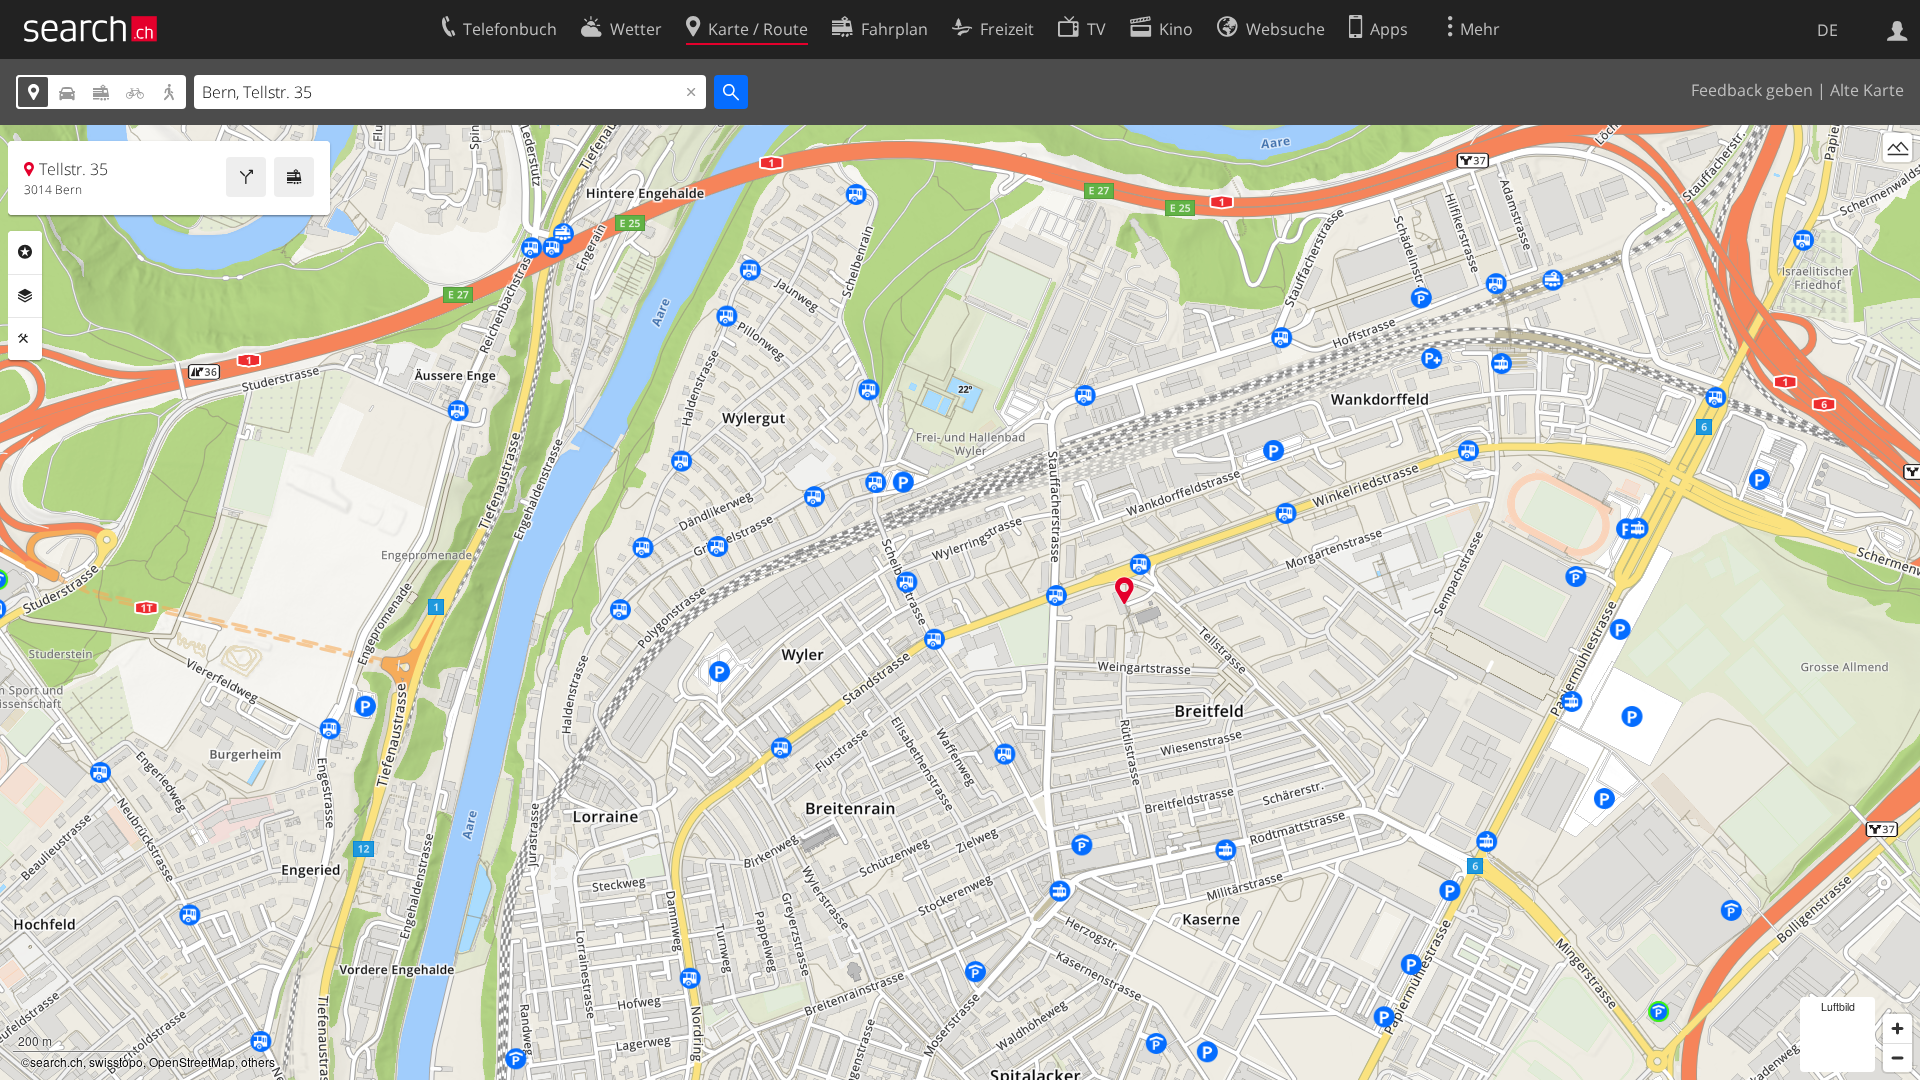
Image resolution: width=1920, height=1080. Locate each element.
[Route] (246, 177)
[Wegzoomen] (1897, 1057)
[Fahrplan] (294, 177)
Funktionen (25, 339)
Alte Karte (1867, 90)
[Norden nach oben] (1897, 184)
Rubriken (25, 252)
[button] (1124, 590)
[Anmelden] (1897, 29)
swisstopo (116, 1061)
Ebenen (25, 296)
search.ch (56, 1061)
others (258, 1061)
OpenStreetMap (192, 1061)
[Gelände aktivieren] (1897, 147)
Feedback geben (1752, 90)
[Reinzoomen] (1897, 1028)
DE (1827, 30)
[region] (960, 602)
